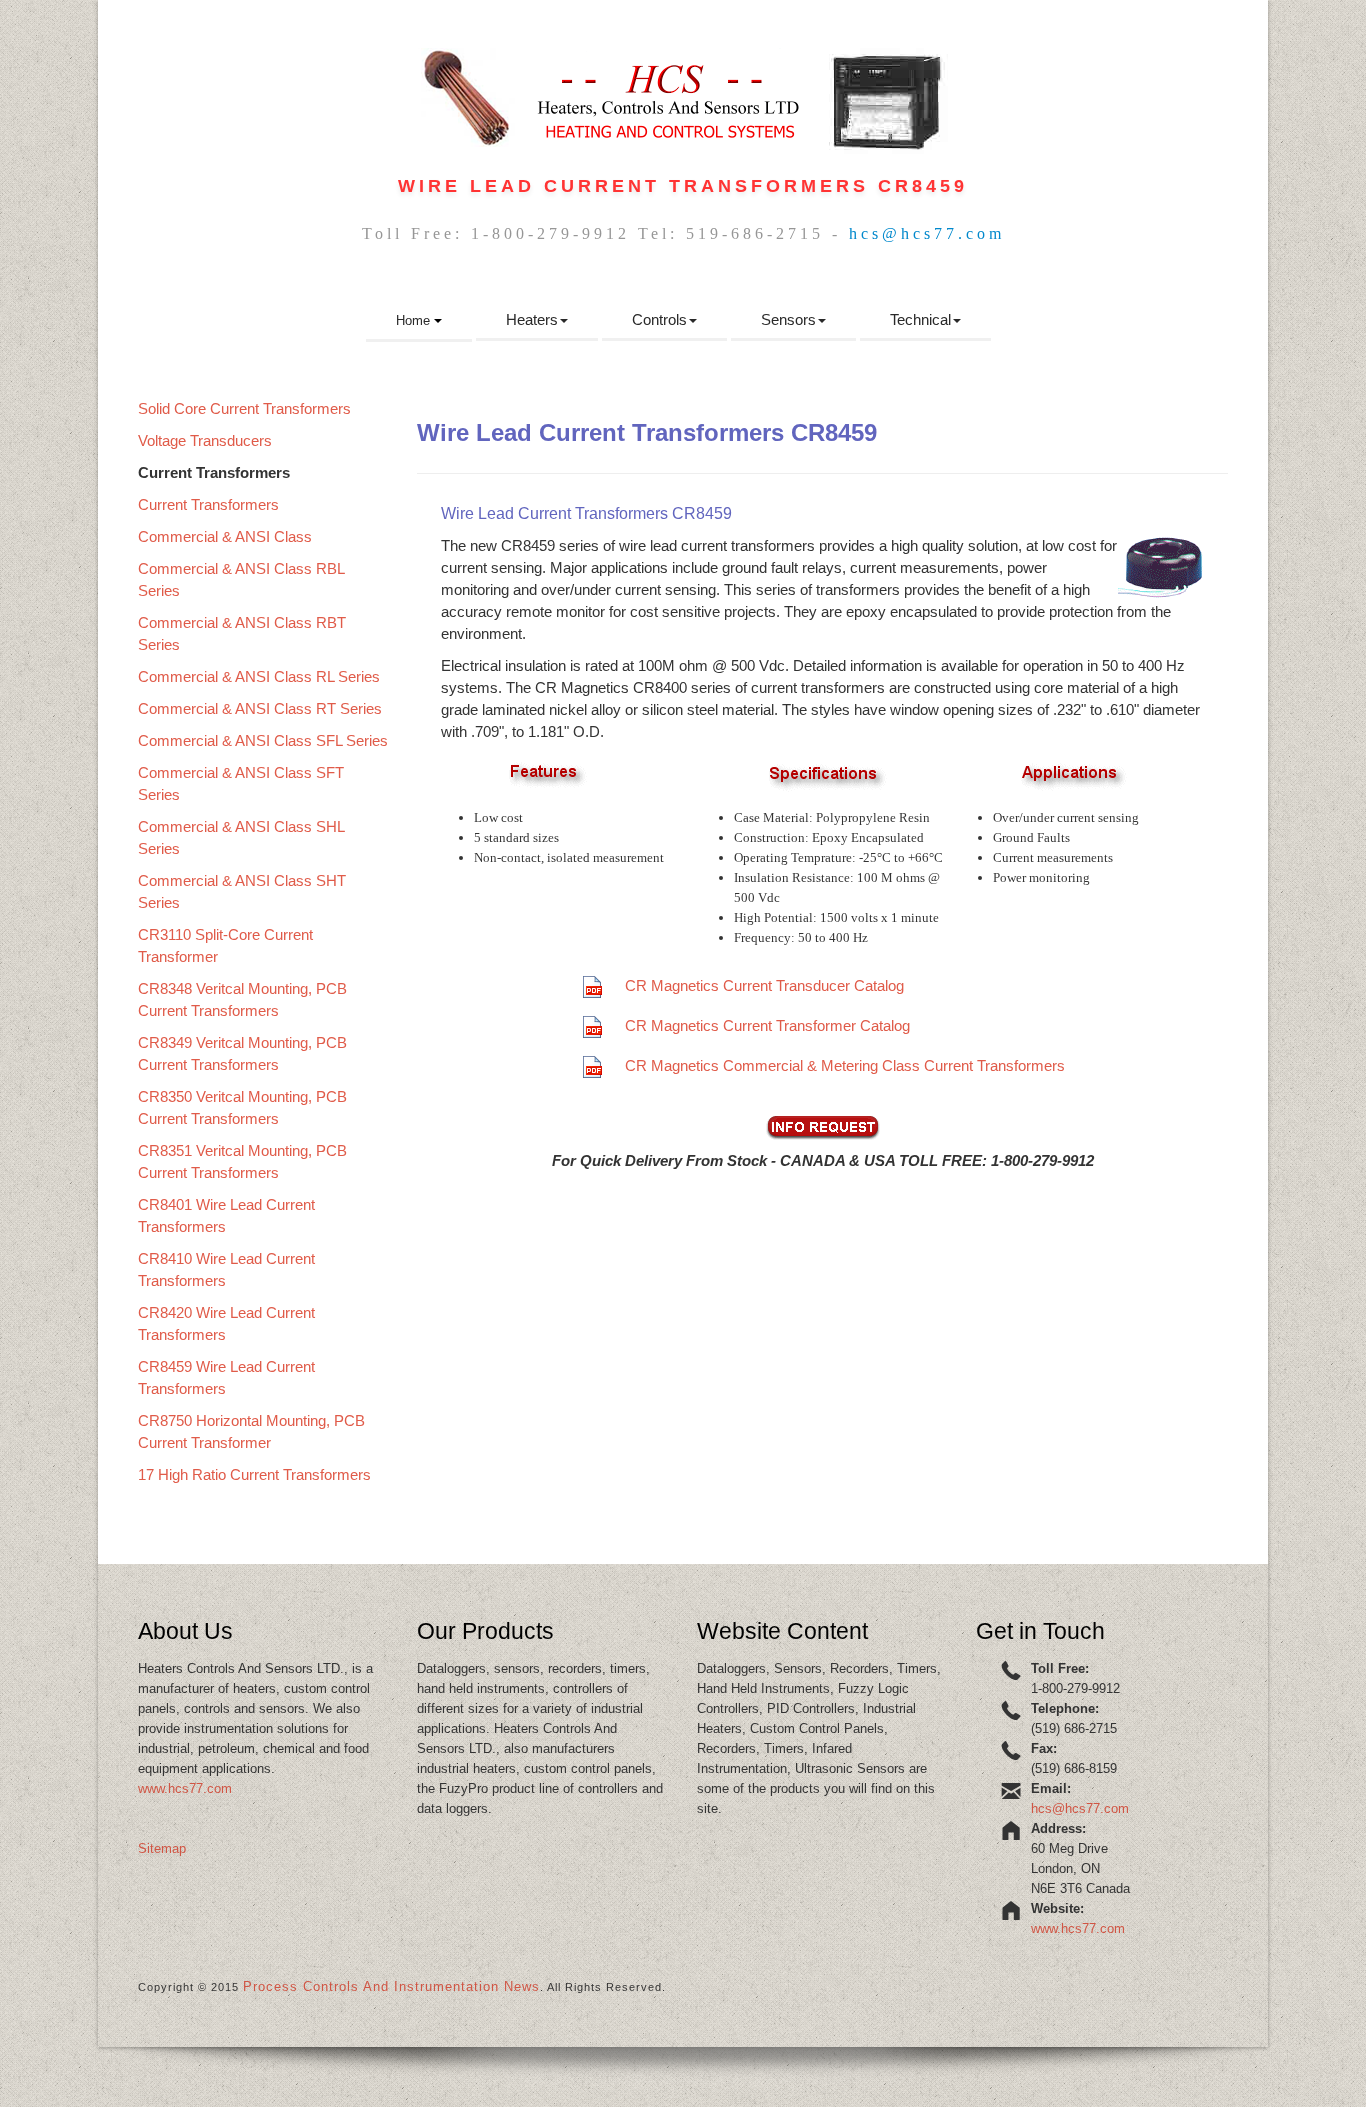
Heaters (532, 319)
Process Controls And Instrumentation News (391, 1986)
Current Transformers (208, 504)
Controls (659, 319)
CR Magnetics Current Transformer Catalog (767, 1025)
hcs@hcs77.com (927, 233)
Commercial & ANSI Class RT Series (260, 708)
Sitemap (162, 1848)
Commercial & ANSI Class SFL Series (263, 740)
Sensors (788, 319)
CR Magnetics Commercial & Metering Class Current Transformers (845, 1065)
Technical (920, 319)
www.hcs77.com (185, 1788)
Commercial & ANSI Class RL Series (259, 676)
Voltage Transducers (205, 440)
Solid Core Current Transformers (244, 408)
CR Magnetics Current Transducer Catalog (764, 985)
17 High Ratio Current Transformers (254, 1474)
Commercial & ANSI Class (225, 536)
